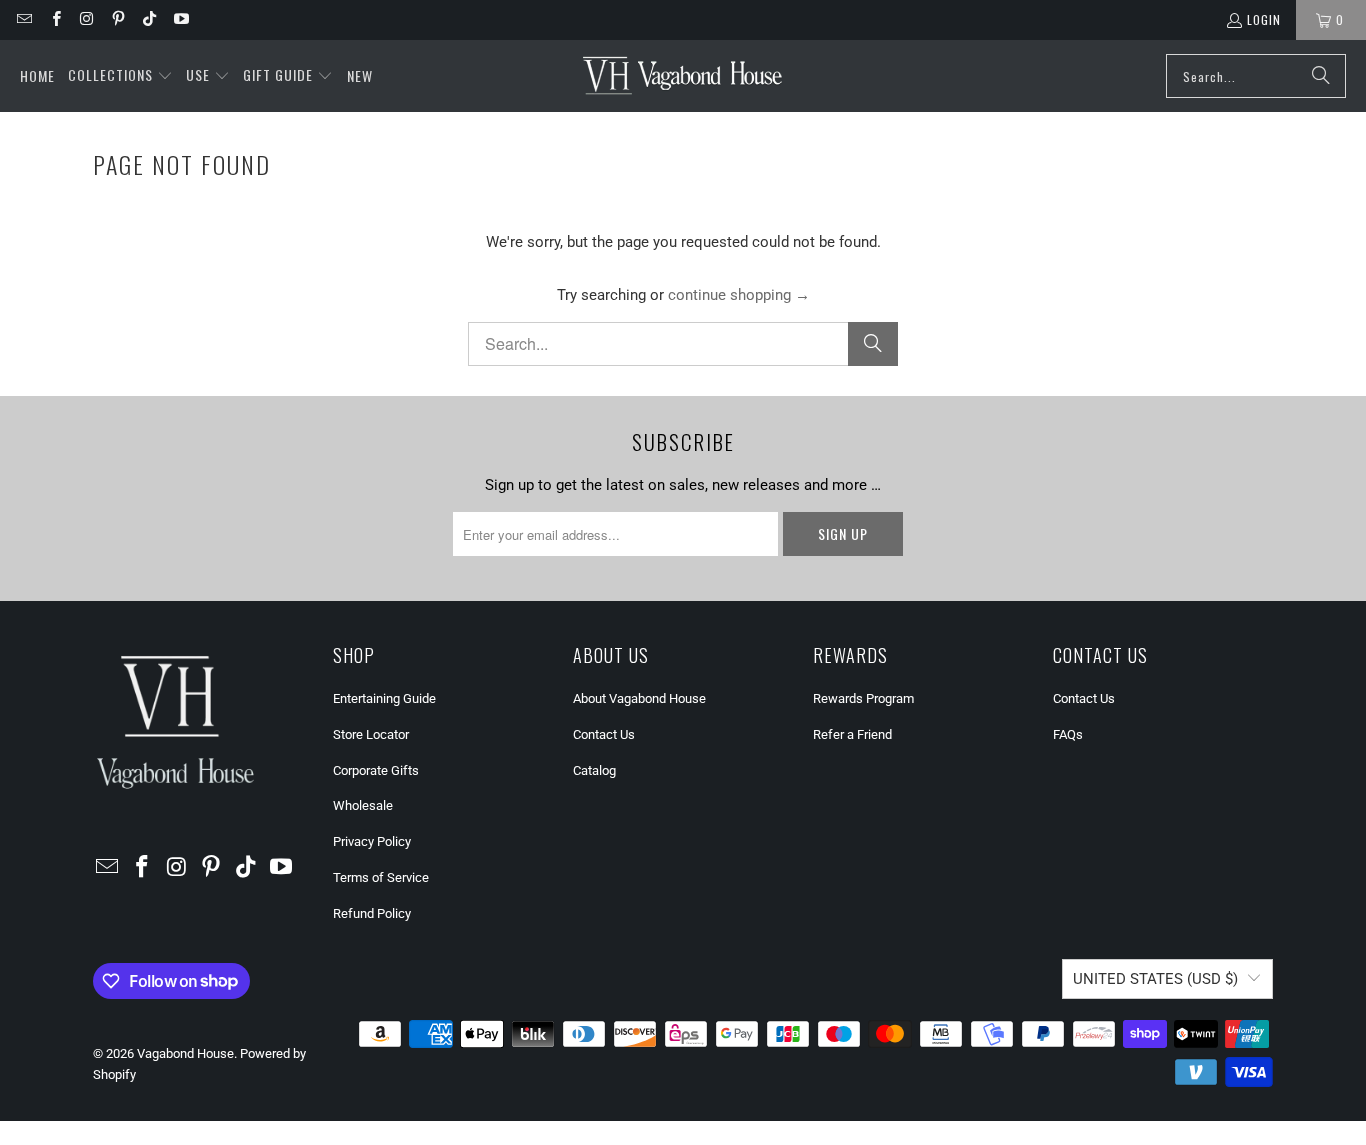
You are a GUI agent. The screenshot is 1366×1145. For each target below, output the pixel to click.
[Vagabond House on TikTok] (148, 19)
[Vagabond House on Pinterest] (117, 19)
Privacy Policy (372, 841)
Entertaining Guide (384, 698)
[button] (120, 76)
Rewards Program (863, 698)
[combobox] (1256, 76)
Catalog (594, 770)
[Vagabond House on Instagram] (86, 19)
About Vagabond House (639, 698)
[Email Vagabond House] (23, 19)
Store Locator (371, 734)
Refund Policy (372, 913)
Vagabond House (185, 1053)
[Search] (1321, 76)
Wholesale (363, 805)
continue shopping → (739, 295)
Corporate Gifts (376, 770)
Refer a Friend (852, 734)
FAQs (1068, 734)
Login (1264, 19)
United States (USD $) (1155, 979)
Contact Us (604, 734)
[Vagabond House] (682, 76)
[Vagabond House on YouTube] (179, 19)
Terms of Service (381, 877)
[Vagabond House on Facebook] (54, 19)
